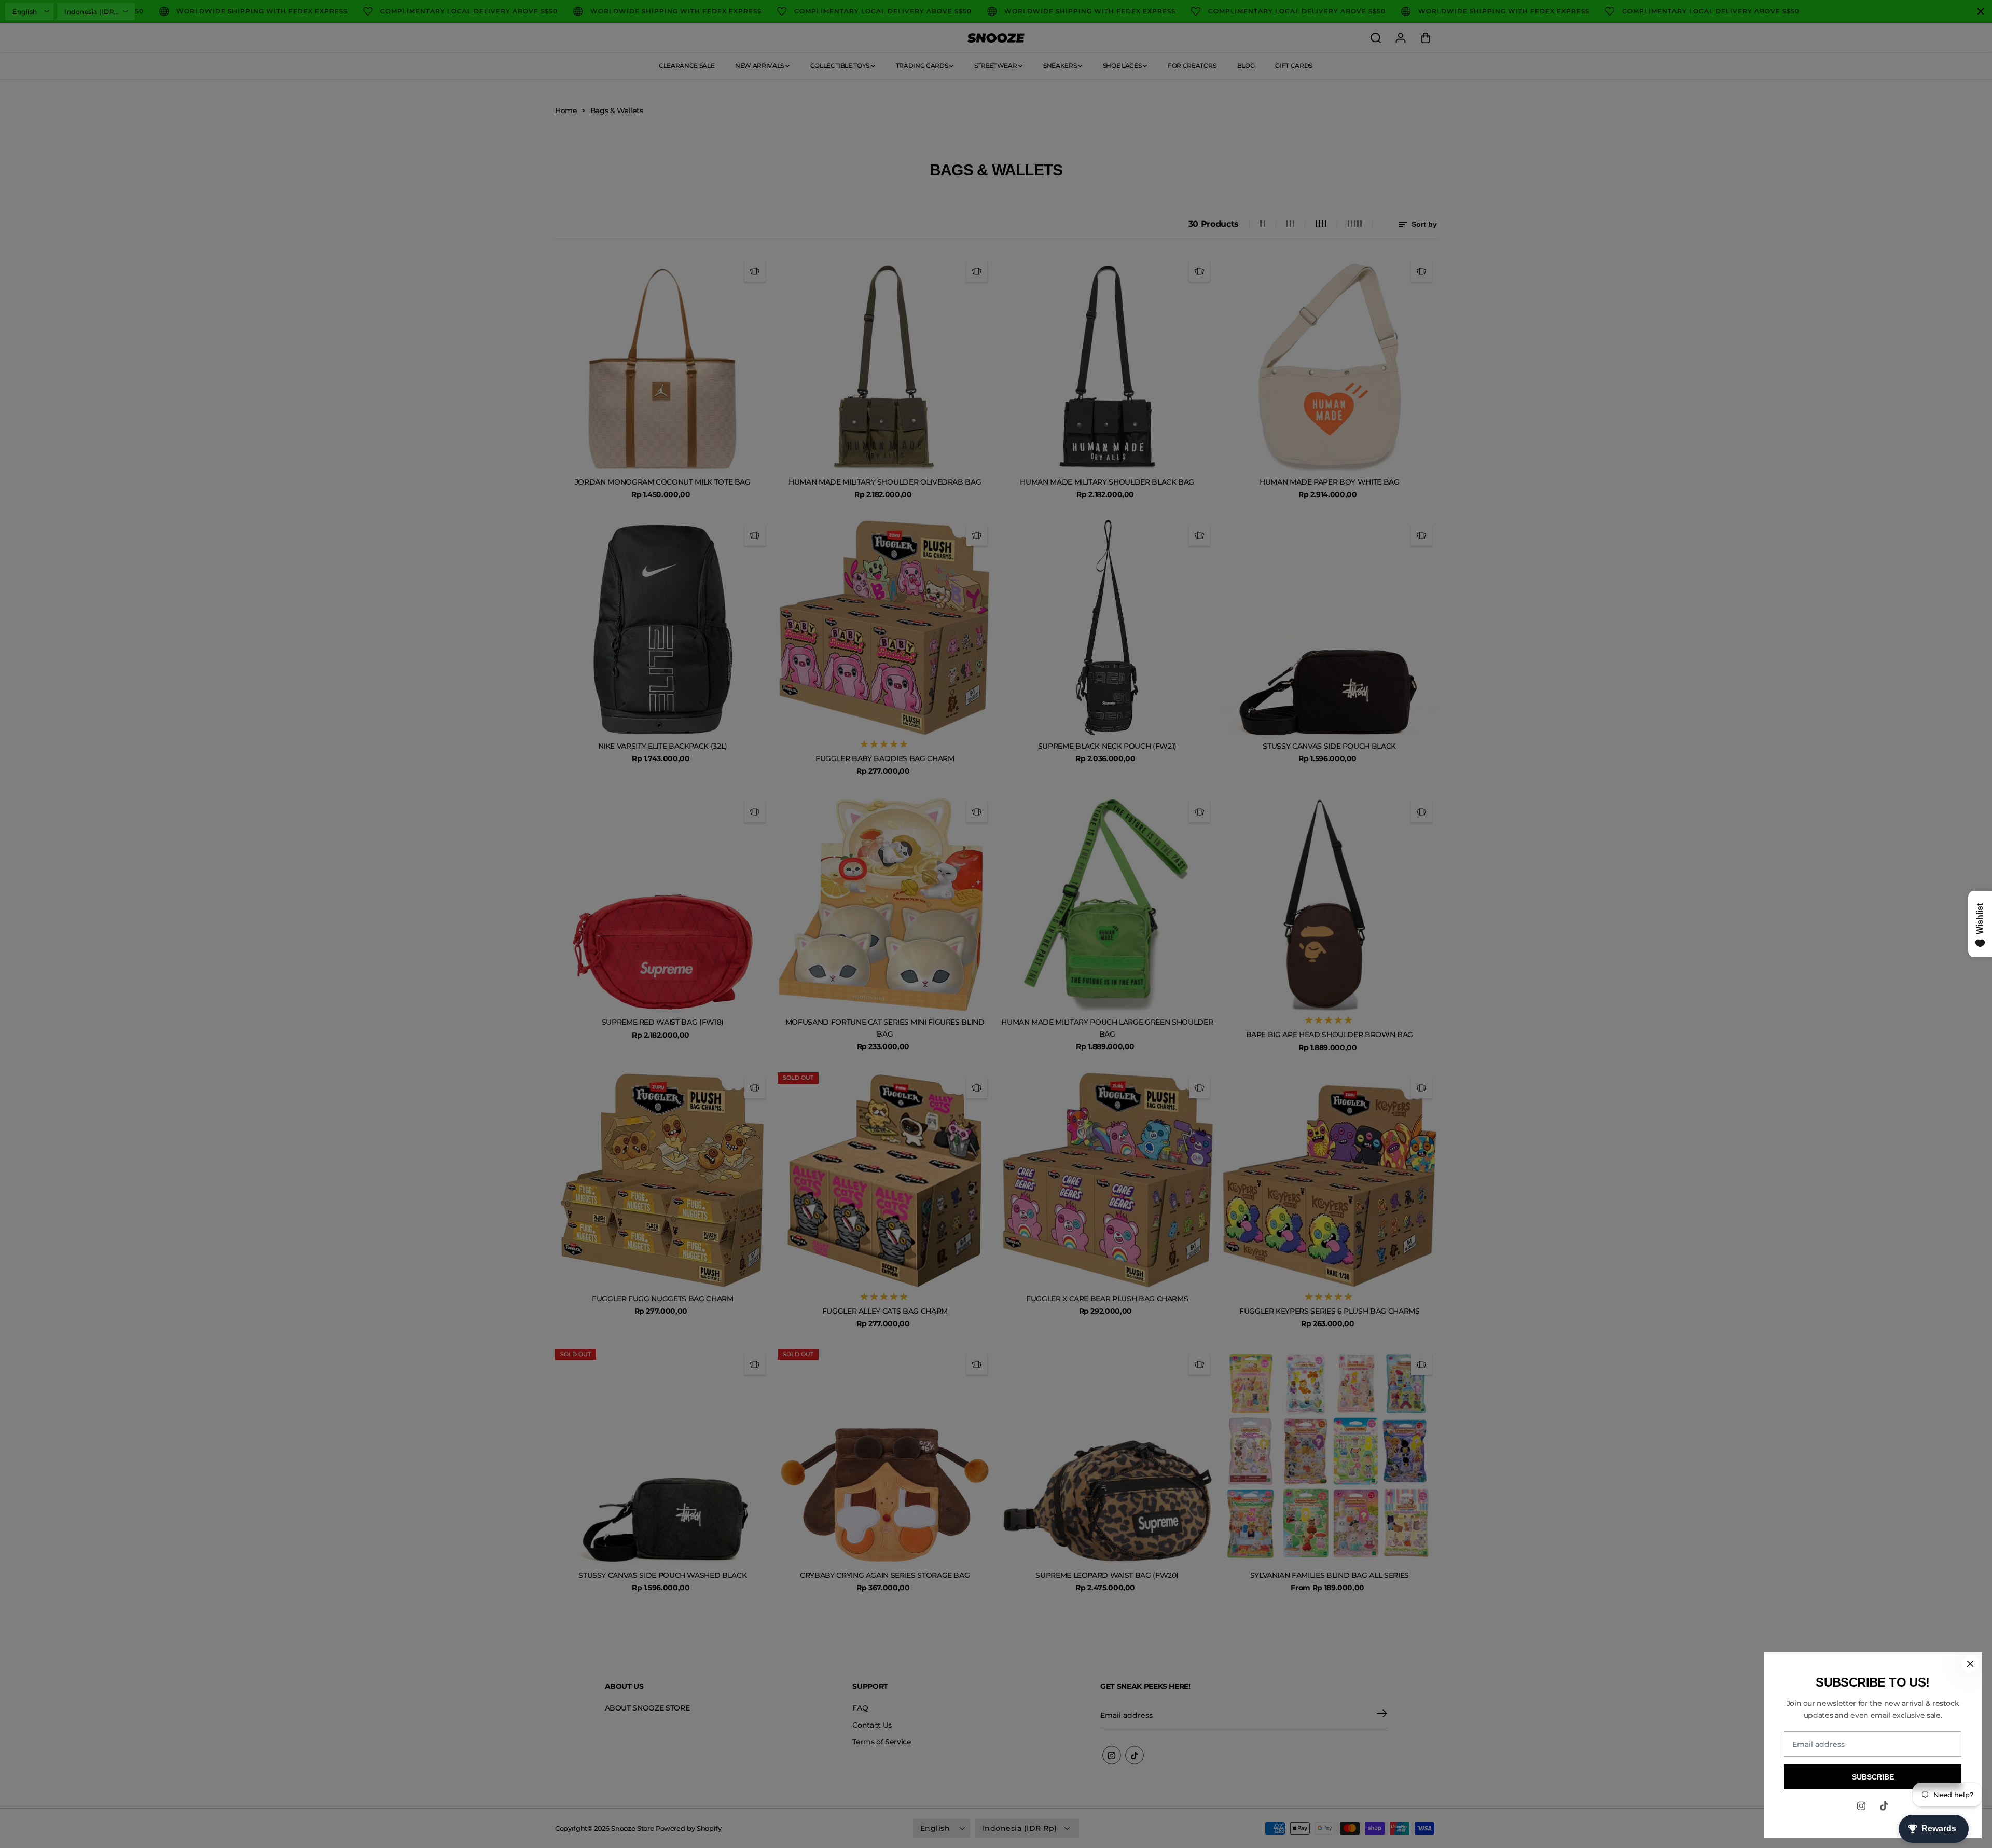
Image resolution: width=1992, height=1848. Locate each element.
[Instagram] (1861, 1806)
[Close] (1970, 1664)
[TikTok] (1884, 1806)
